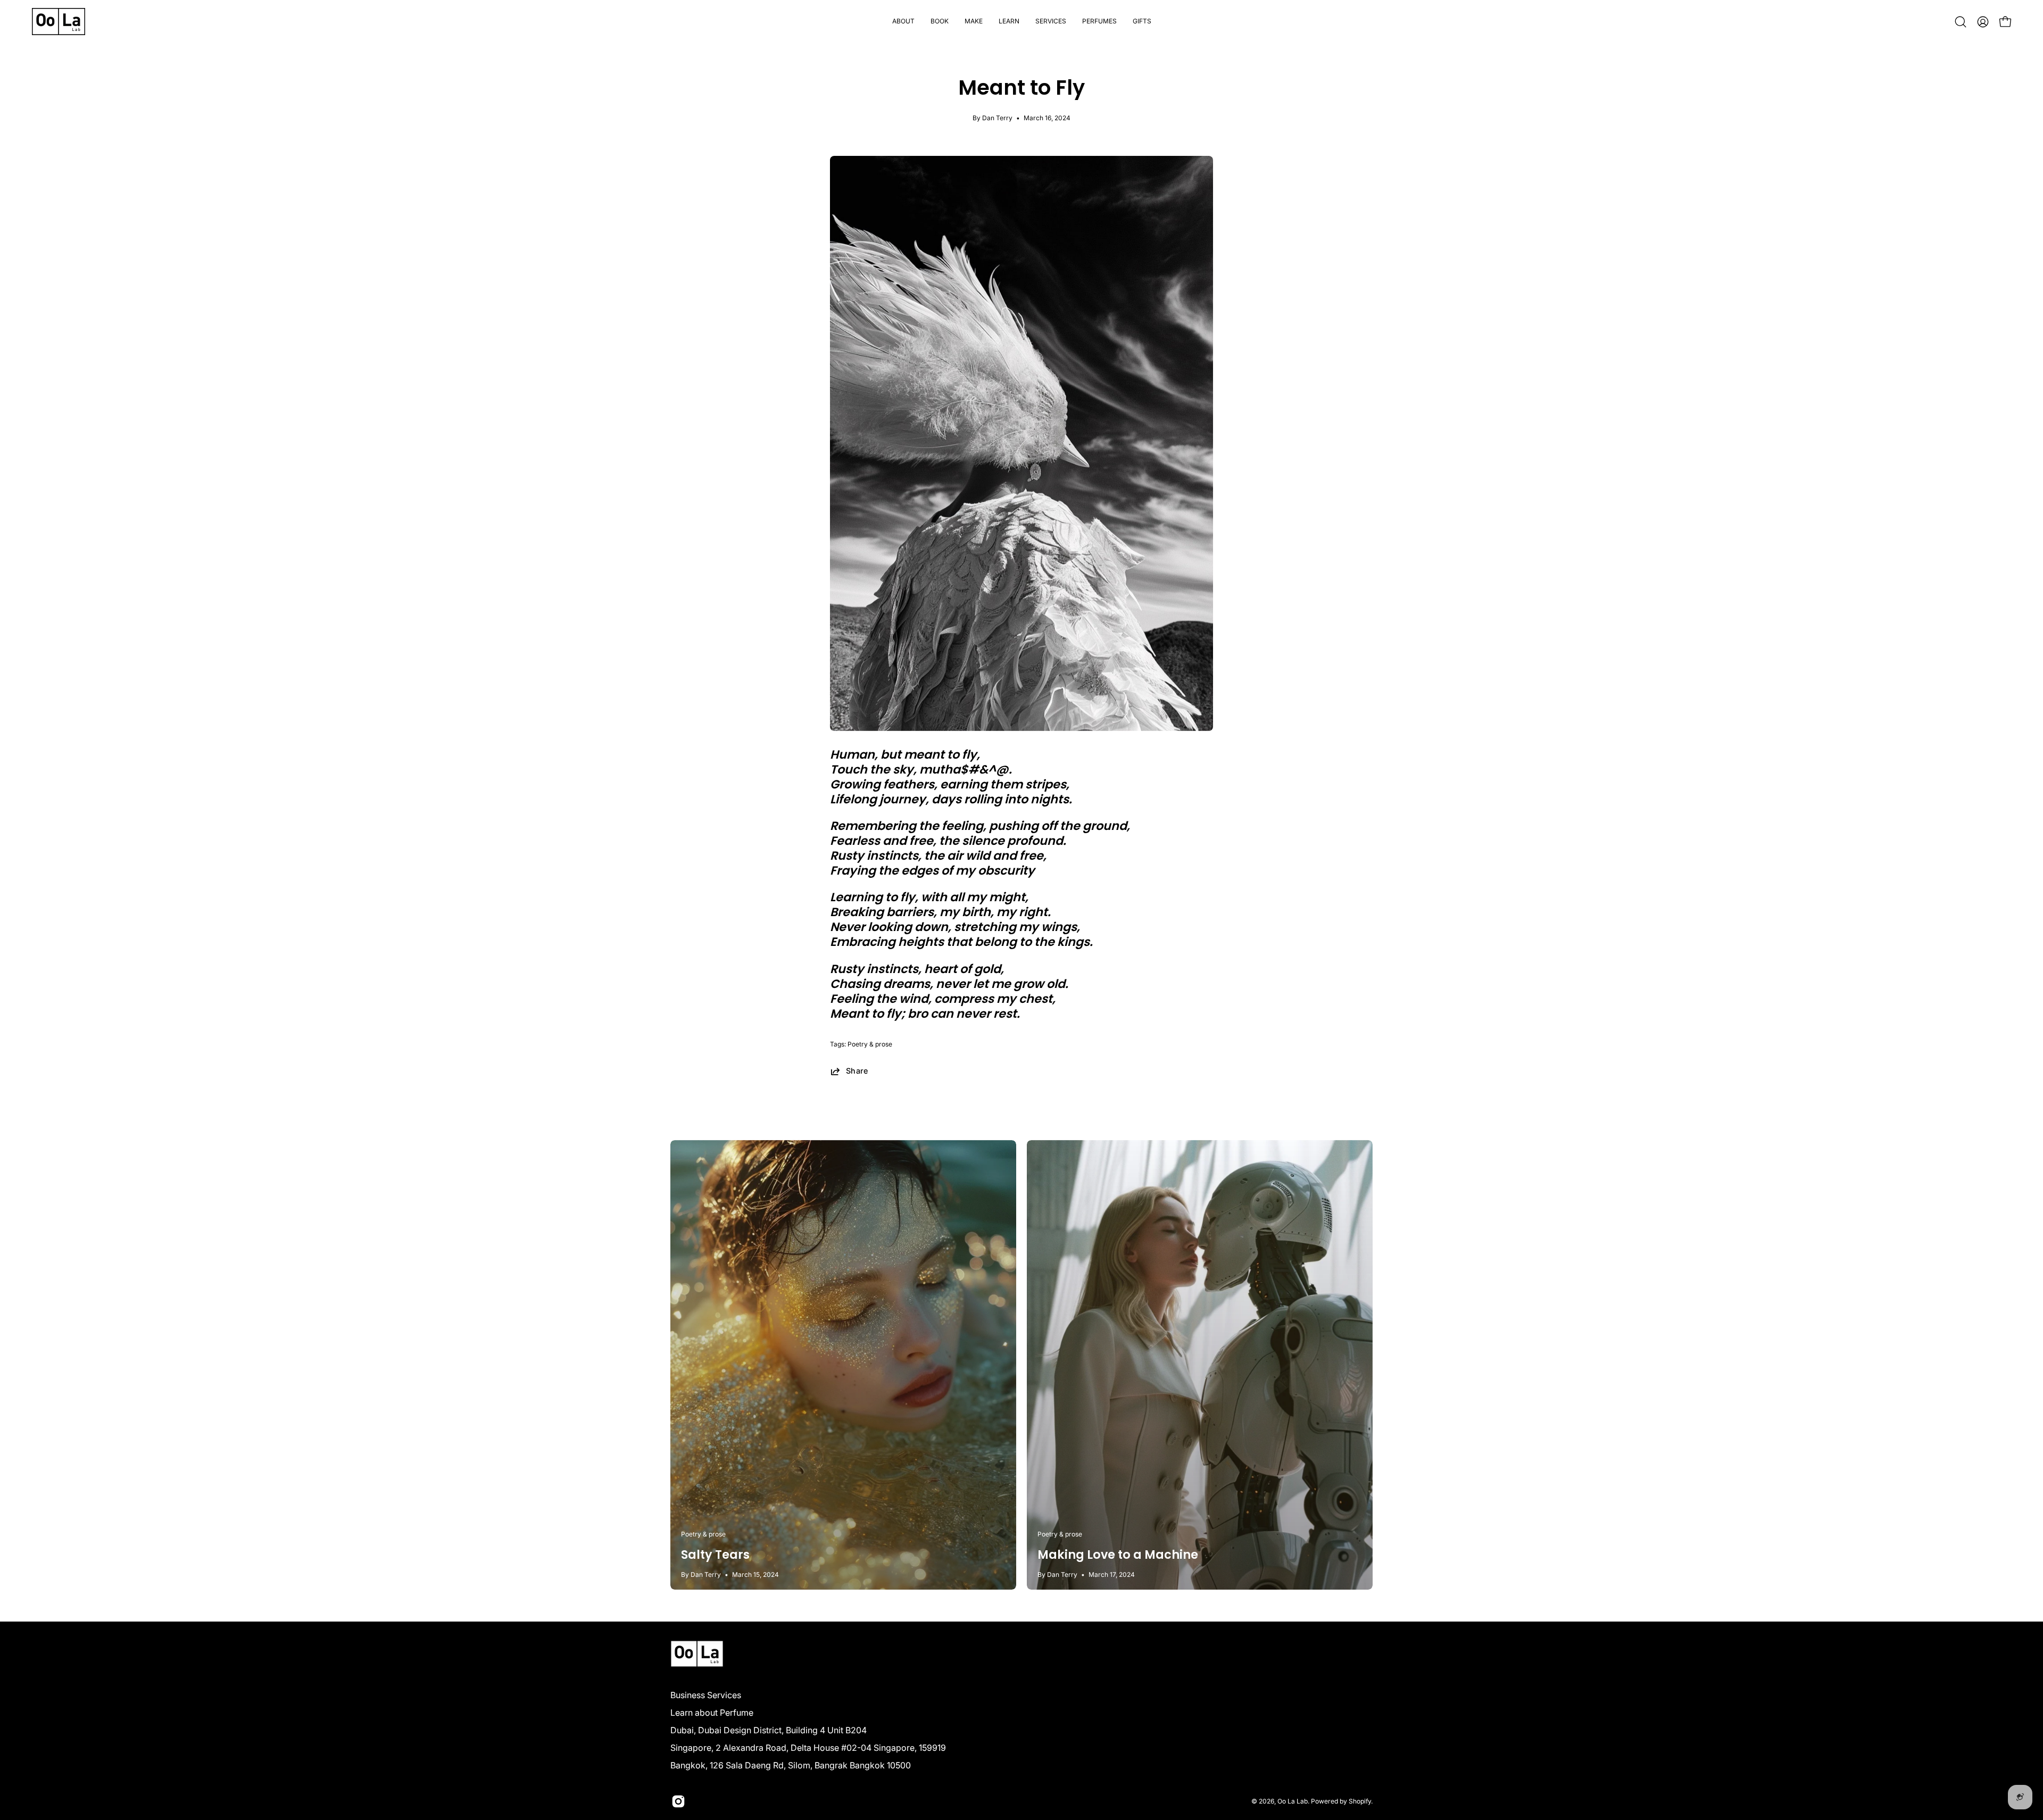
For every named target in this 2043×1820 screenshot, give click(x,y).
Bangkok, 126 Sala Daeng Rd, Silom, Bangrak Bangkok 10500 (791, 1765)
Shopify (1360, 1801)
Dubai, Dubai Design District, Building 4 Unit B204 (769, 1730)
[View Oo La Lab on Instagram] (678, 1801)
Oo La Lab (1293, 1801)
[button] (940, 22)
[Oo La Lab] (59, 22)
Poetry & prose (870, 1044)
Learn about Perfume (712, 1713)
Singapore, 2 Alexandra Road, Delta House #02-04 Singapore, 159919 (808, 1748)
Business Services (706, 1695)
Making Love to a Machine (1118, 1555)
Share (857, 1071)
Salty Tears (715, 1555)
